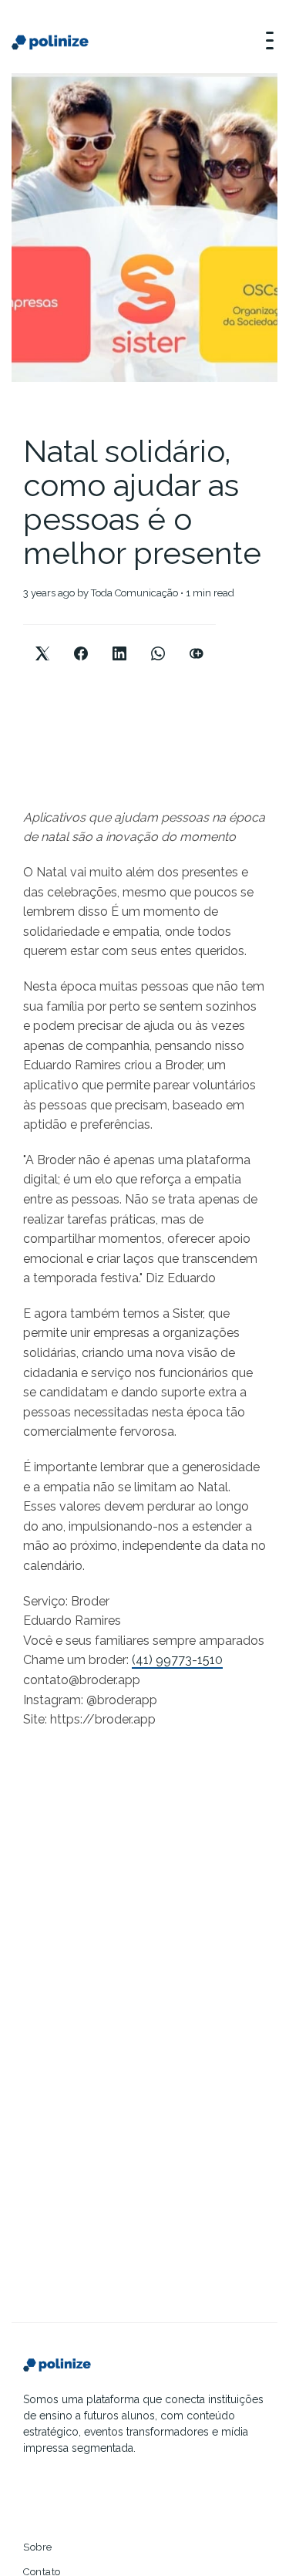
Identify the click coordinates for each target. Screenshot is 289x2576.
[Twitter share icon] (42, 641)
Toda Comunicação (134, 593)
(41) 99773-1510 (177, 1660)
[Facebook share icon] (81, 641)
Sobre (38, 2547)
